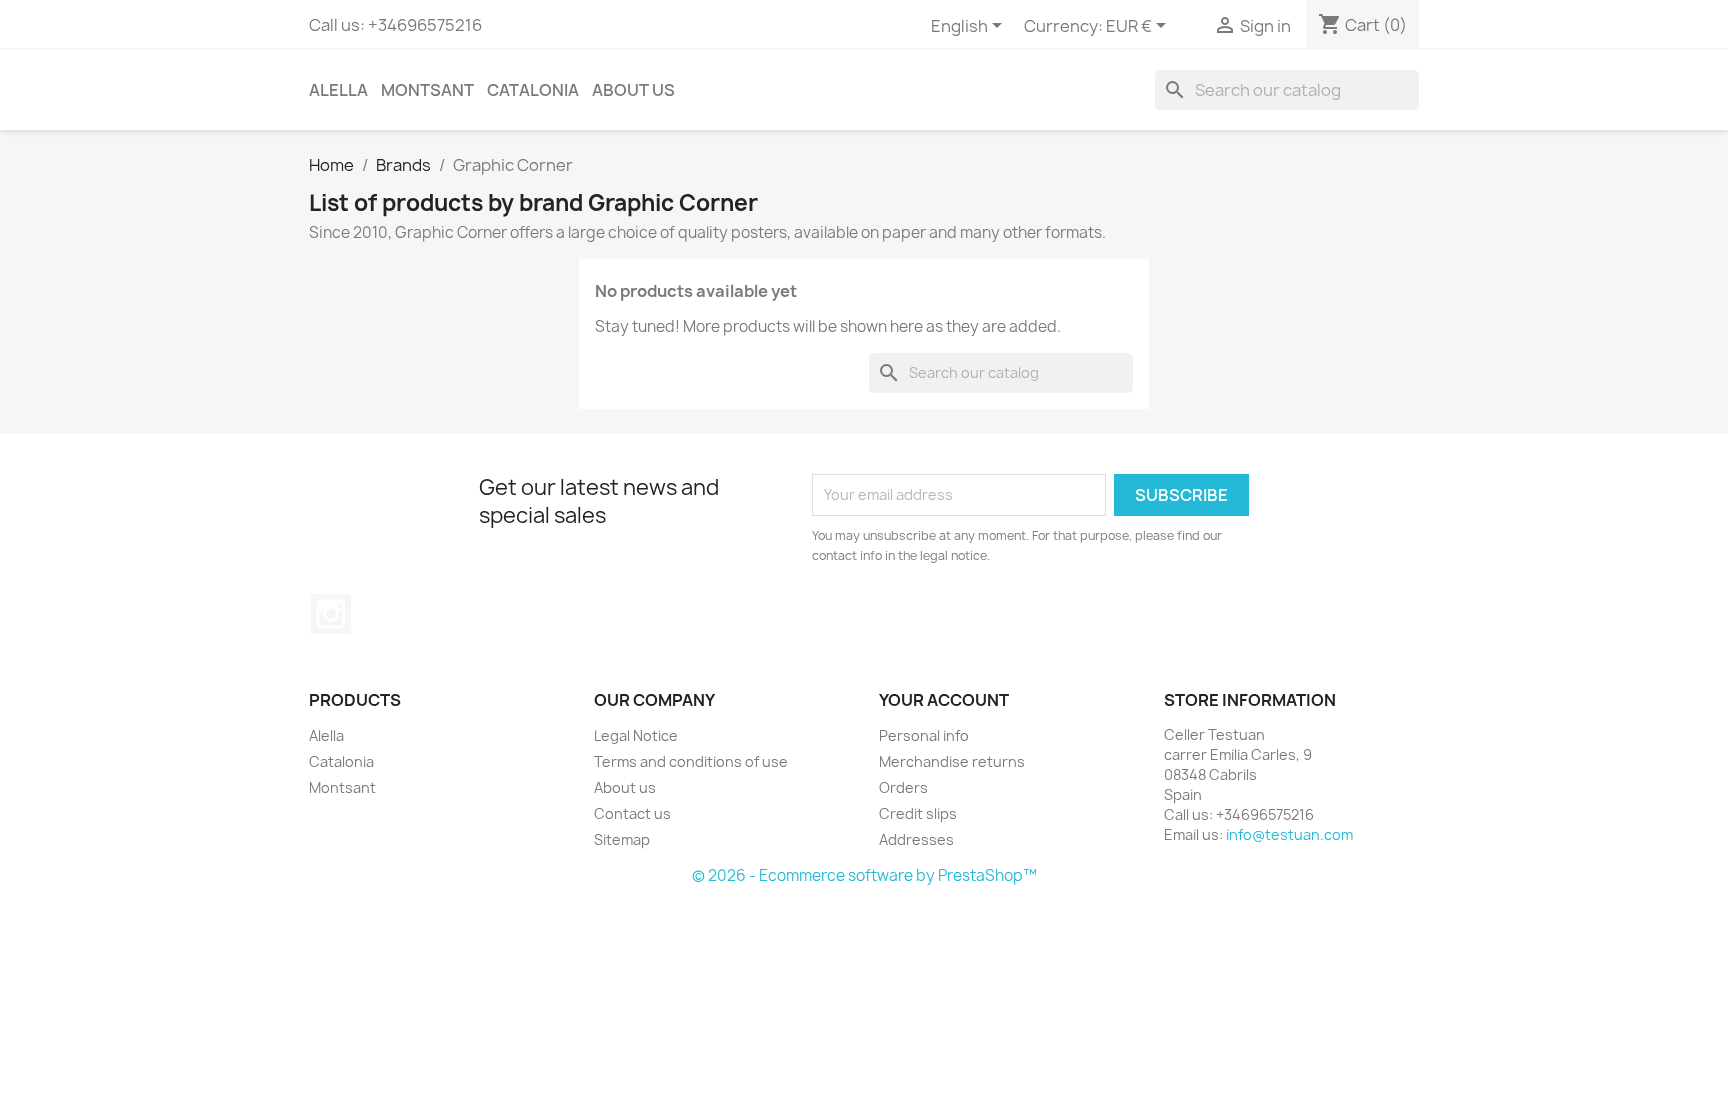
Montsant (427, 90)
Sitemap (622, 839)
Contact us (632, 813)
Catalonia (533, 90)
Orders (903, 787)
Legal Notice (636, 735)
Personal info (924, 735)
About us (633, 90)
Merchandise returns (952, 761)
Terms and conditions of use (691, 761)
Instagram (331, 614)
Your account (944, 700)
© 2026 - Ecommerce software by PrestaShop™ (864, 875)
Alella (338, 90)
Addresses (916, 839)
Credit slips (918, 813)
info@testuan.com (1289, 834)
